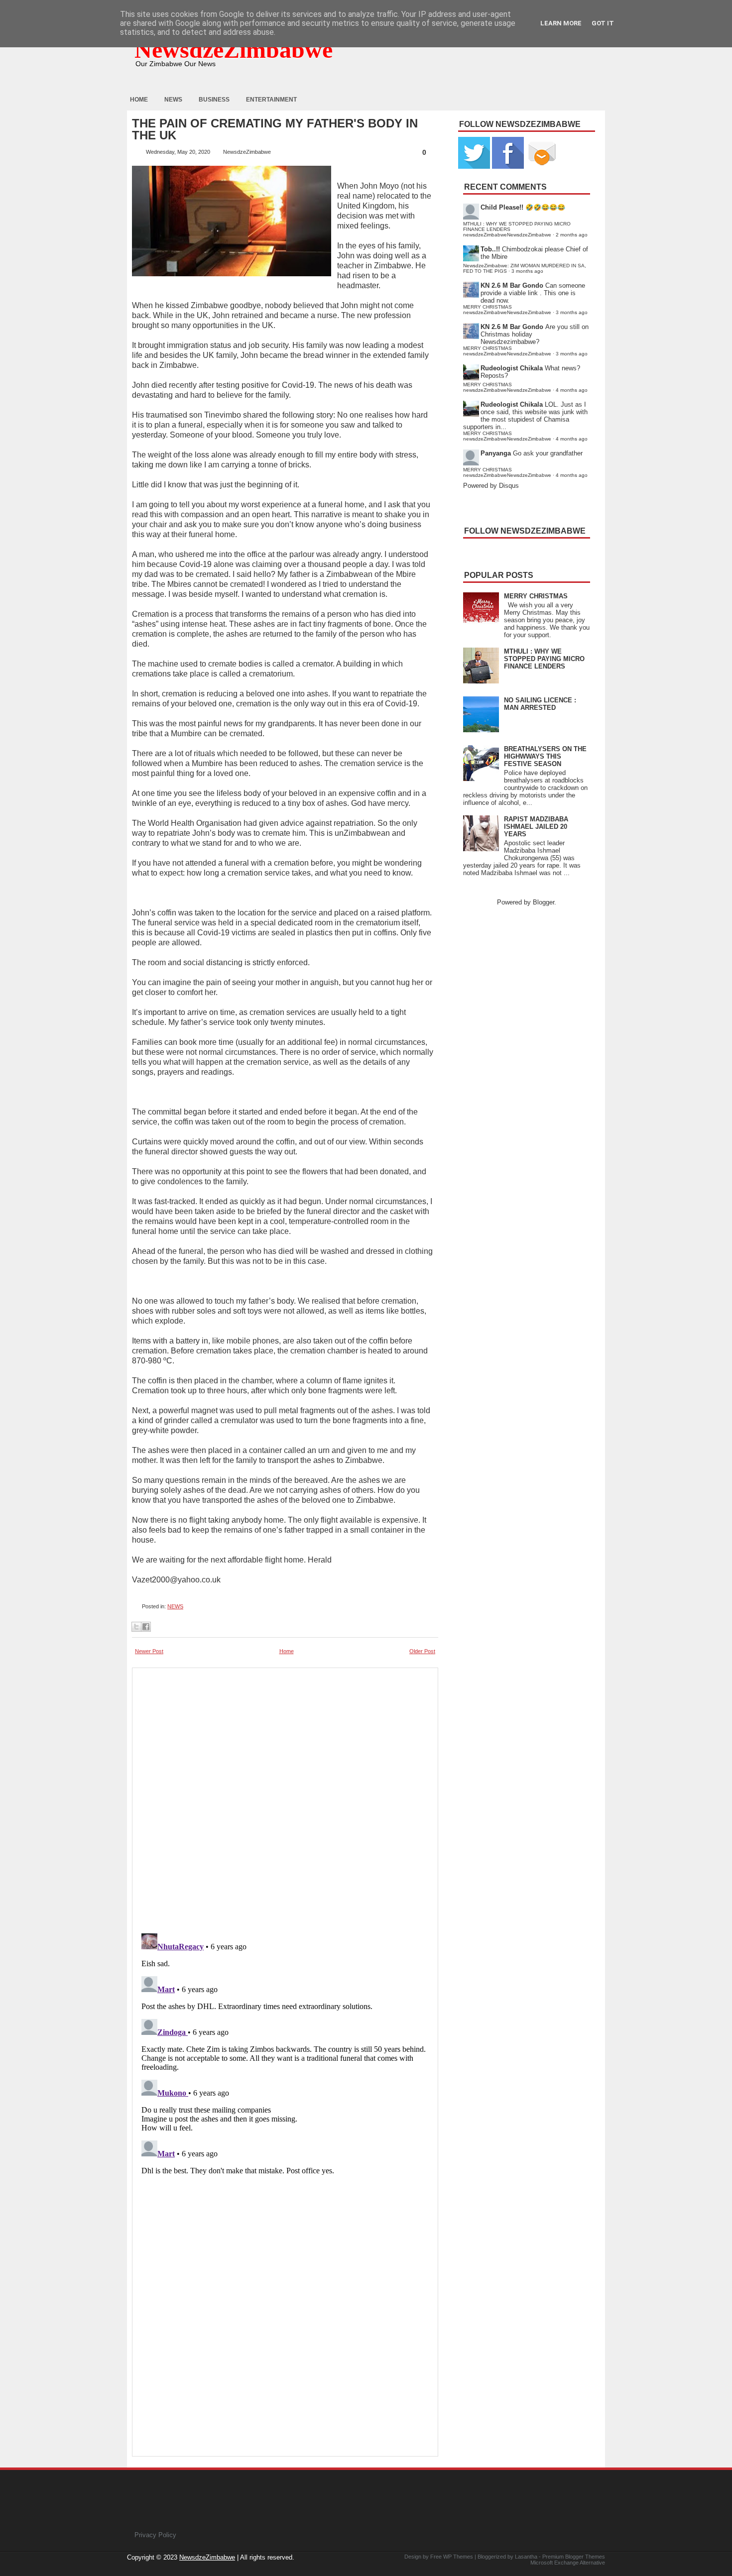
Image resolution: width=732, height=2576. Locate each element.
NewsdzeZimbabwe (234, 50)
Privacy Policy (155, 2535)
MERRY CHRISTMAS (536, 596)
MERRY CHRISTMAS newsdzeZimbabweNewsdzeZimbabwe (507, 310)
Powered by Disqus (491, 486)
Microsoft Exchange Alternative (568, 2563)
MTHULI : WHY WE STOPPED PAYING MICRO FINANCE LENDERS (544, 659)
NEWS (175, 1606)
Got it (603, 23)
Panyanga (496, 453)
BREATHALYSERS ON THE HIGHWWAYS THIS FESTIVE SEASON (545, 756)
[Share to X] (136, 1627)
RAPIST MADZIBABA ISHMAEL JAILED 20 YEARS (536, 827)
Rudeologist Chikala (512, 368)
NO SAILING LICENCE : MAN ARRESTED (540, 704)
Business (214, 100)
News (173, 100)
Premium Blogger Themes (574, 2557)
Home (139, 100)
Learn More (561, 23)
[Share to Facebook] (146, 1627)
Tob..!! (490, 249)
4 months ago (572, 390)
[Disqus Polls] (285, 1797)
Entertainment (271, 100)
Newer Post (149, 1651)
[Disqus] (285, 2054)
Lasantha (526, 2557)
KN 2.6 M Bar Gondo (512, 285)
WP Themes (458, 2557)
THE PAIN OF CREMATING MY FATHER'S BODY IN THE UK (275, 129)
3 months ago (527, 271)
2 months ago (572, 235)
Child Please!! (502, 207)
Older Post (422, 1651)
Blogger (544, 902)
